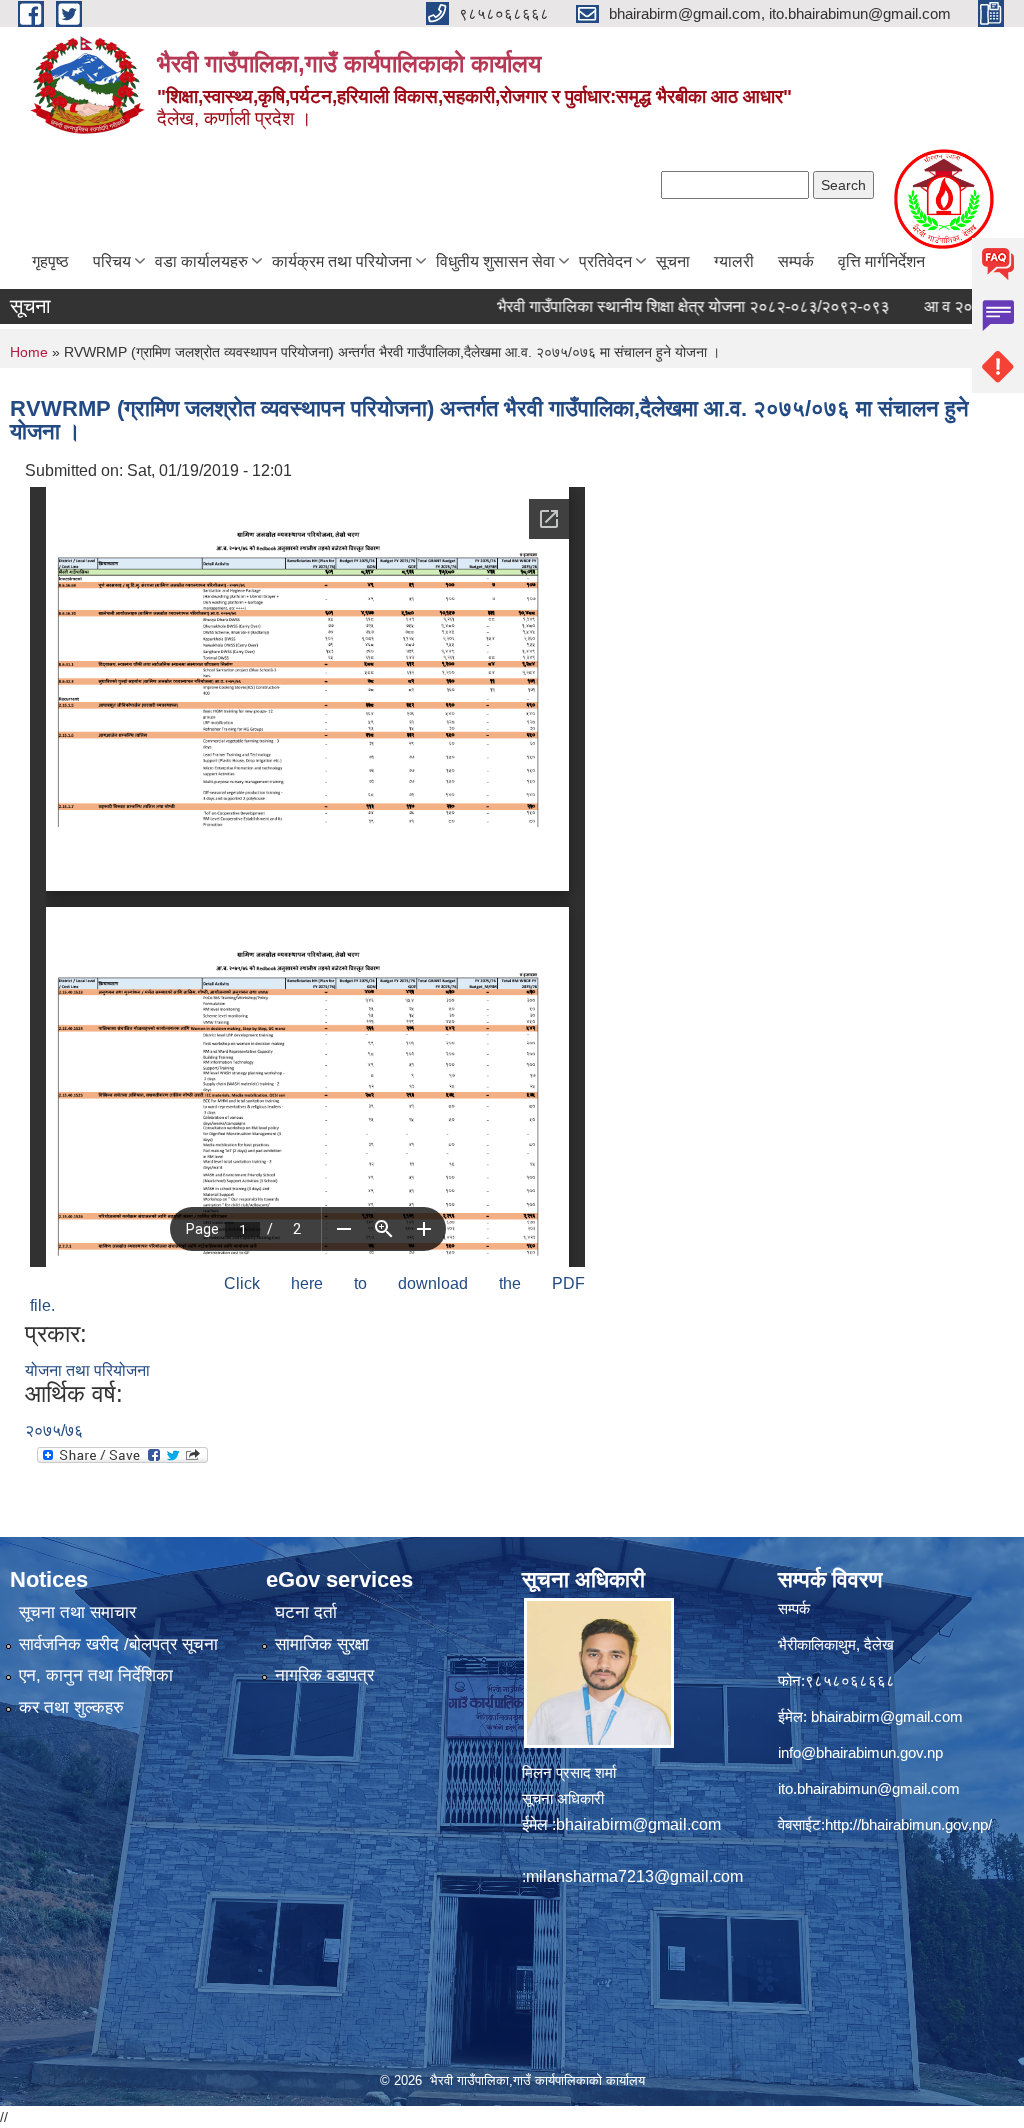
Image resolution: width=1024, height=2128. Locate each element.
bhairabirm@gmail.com (638, 1824)
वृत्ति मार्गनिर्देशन (881, 261)
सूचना (673, 261)
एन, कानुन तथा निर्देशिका (96, 1675)
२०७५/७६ (54, 1430)
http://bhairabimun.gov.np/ (908, 1824)
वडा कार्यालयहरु (201, 261)
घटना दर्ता (306, 1612)
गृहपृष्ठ (50, 261)
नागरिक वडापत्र (324, 1675)
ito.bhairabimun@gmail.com (869, 1788)
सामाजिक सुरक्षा (322, 1644)
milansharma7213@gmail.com (634, 1876)
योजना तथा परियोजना (87, 1370)
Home (29, 352)
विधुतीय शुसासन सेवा (495, 261)
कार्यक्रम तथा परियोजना (342, 261)
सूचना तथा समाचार (77, 1612)
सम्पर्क (796, 261)
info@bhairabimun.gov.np (860, 1752)
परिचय (112, 261)
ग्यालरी (734, 261)
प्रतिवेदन (605, 261)
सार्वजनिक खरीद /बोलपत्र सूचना (118, 1644)
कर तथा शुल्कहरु (71, 1707)
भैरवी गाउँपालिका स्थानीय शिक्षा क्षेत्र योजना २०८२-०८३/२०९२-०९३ (649, 306)
